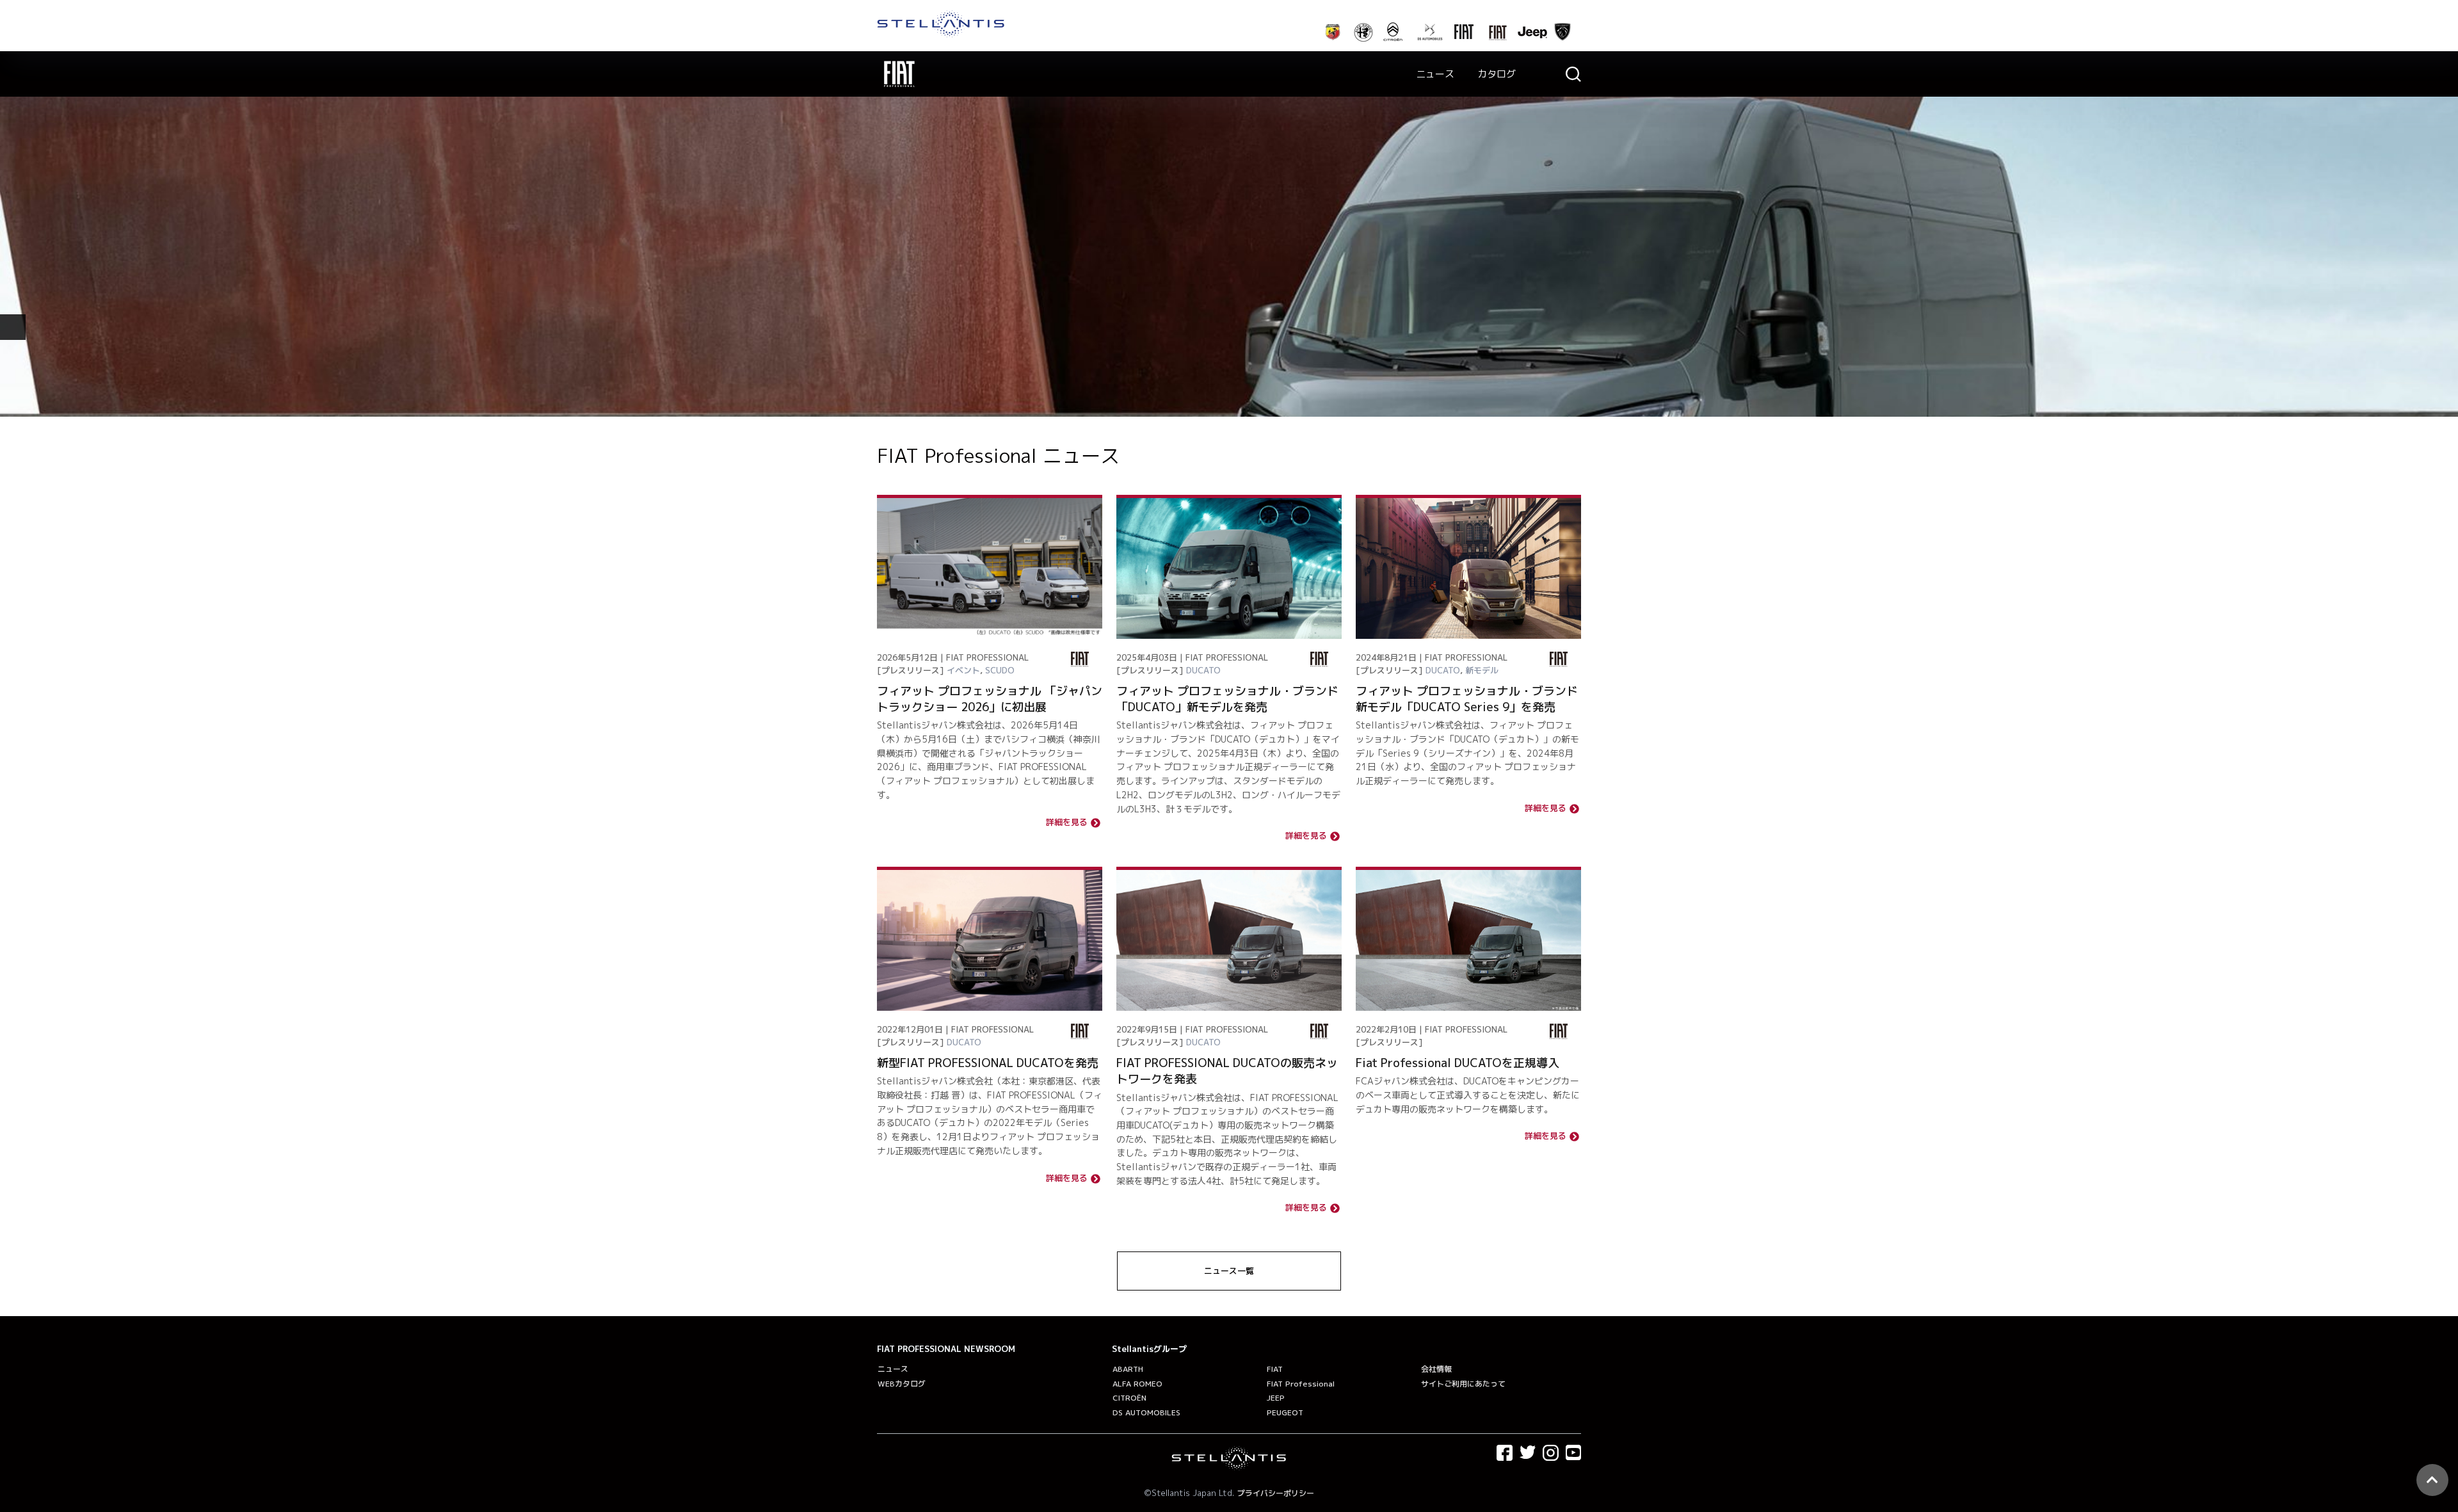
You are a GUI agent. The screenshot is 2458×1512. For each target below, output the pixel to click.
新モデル (1482, 670)
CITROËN (1129, 1398)
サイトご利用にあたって (1463, 1384)
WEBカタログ (902, 1384)
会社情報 (1436, 1369)
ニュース (1435, 74)
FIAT (1275, 1369)
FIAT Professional (1301, 1384)
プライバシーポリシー (1276, 1493)
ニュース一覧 (1229, 1271)
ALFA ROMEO (1137, 1384)
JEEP (1276, 1398)
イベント (963, 670)
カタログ (1497, 74)
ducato (1203, 670)
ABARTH (1128, 1369)
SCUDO (1000, 670)
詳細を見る (1067, 823)
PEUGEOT (1285, 1412)
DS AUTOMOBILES (1146, 1412)
